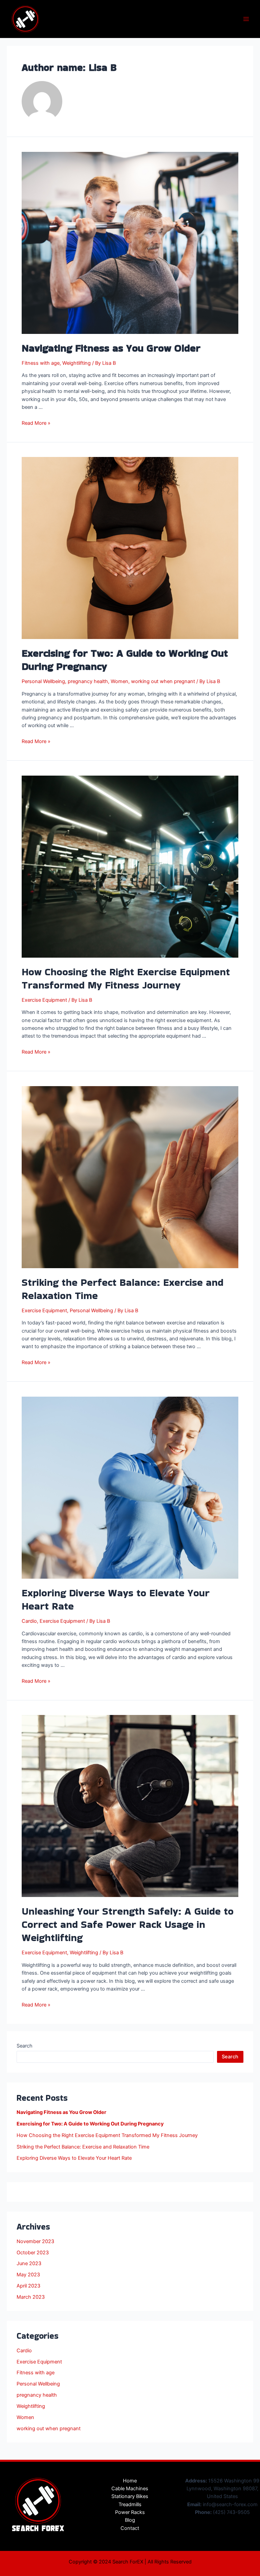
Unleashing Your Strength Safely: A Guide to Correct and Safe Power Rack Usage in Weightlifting (128, 1924)
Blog (130, 2520)
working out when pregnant (163, 681)
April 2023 (28, 2286)
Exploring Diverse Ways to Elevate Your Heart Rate (116, 1599)
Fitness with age (41, 363)
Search (25, 2046)
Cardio (29, 1621)
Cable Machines (130, 2489)
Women (120, 681)
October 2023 (33, 2253)
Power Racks (130, 2512)
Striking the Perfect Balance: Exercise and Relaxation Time (123, 1289)
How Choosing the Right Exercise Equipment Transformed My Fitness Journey (126, 978)
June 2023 (29, 2263)
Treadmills (130, 2504)
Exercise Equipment (44, 1000)
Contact (130, 2528)
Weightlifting (77, 363)
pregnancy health (88, 681)
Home (130, 2481)
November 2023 (35, 2241)
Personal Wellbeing (43, 681)
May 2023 (28, 2275)
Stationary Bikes (130, 2496)
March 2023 (31, 2297)
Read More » (36, 423)
